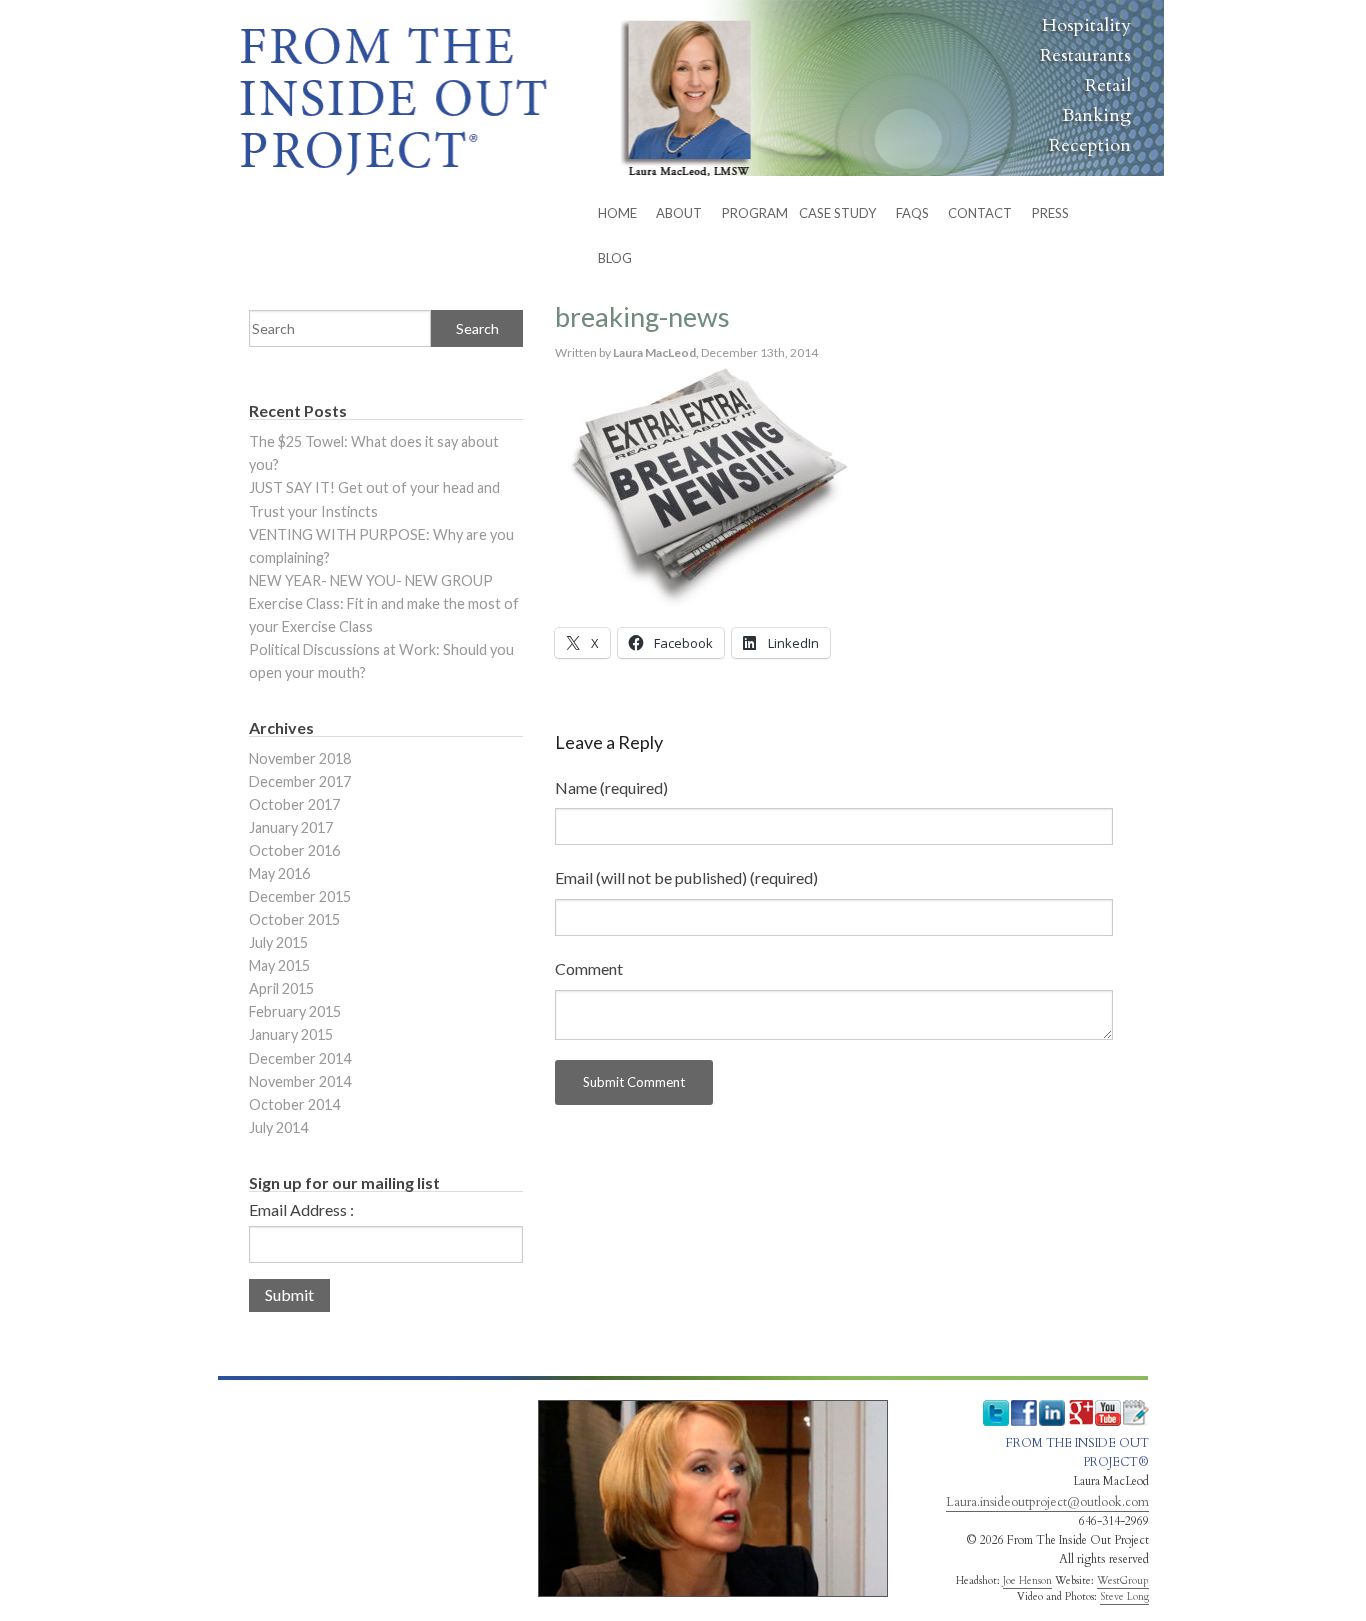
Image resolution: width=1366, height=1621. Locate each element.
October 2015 (294, 919)
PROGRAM (755, 213)
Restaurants (1085, 55)
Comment (589, 968)
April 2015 (281, 988)
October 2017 (294, 804)
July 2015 (278, 942)
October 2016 (294, 850)
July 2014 (278, 1127)
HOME (617, 213)
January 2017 (291, 827)
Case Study (837, 213)
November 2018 (300, 758)
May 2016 (279, 873)
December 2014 (300, 1058)
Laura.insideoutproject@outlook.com (1047, 1502)
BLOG (615, 258)
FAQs (912, 213)
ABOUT (679, 213)
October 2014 (294, 1104)
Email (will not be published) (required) (686, 877)
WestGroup (1123, 1581)
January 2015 (291, 1034)
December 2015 (300, 896)
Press (1050, 213)
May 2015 (279, 965)
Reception (1090, 145)
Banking (1096, 115)
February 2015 (295, 1011)
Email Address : (301, 1210)
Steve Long (1124, 1597)
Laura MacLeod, (657, 352)
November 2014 (300, 1081)
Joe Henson (1027, 1581)
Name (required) (611, 787)
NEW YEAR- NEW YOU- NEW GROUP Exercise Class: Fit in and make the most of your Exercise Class (384, 603)
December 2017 (300, 781)
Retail (1108, 85)
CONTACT (980, 213)
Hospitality (1086, 25)
